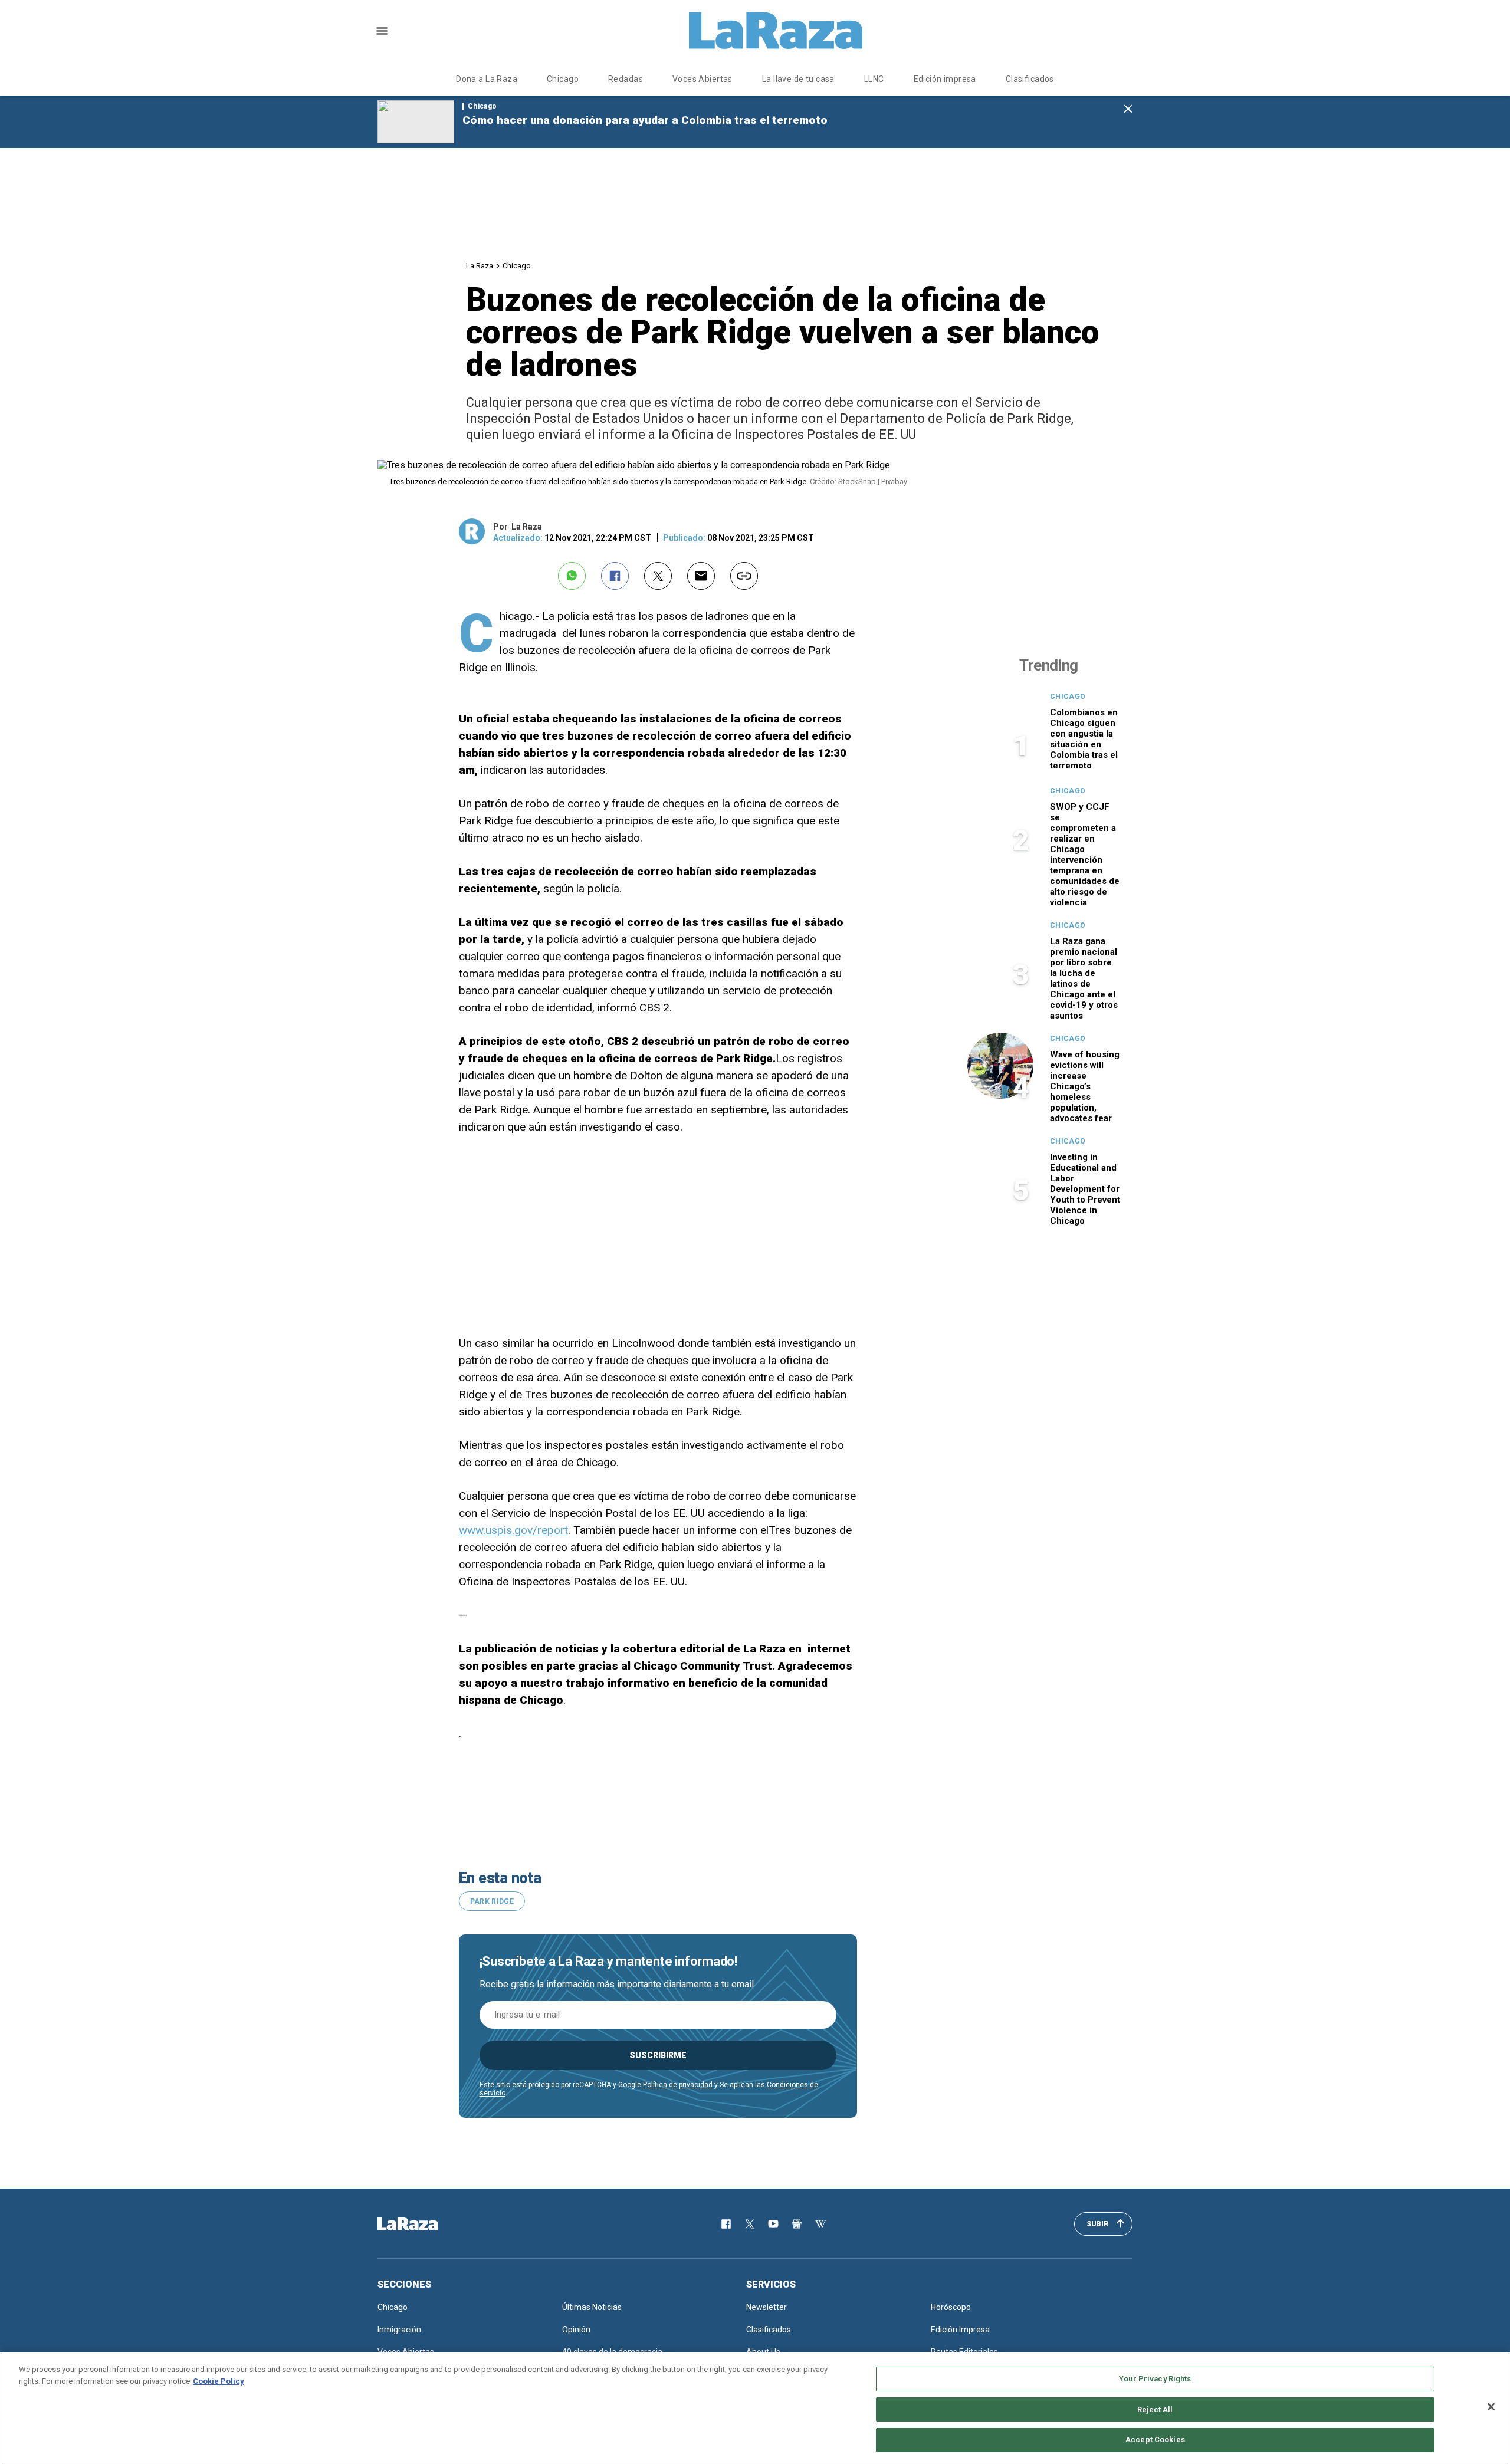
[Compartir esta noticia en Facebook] (615, 576)
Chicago (563, 79)
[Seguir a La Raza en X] (750, 2224)
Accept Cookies (1155, 2440)
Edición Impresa (960, 2330)
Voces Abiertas (703, 79)
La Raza (480, 266)
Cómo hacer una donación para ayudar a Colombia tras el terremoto (645, 120)
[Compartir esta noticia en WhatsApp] (572, 576)
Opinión (576, 2330)
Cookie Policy (219, 2381)
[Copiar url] (744, 576)
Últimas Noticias (592, 2307)
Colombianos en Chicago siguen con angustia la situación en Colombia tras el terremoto (1084, 739)
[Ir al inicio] (425, 2224)
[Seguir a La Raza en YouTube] (773, 2224)
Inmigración (399, 2330)
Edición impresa (945, 79)
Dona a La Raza (487, 79)
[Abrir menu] (382, 31)
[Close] (1491, 2407)
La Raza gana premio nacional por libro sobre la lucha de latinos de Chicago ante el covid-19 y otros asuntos (1084, 978)
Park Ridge (492, 1901)
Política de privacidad (678, 2085)
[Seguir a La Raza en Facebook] (726, 2224)
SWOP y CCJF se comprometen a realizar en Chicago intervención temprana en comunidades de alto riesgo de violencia (1085, 855)
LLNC (874, 79)
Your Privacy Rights (1155, 2379)
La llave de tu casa (798, 79)
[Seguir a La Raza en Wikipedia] (820, 2224)
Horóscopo (951, 2307)
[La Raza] (776, 31)
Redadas (626, 79)
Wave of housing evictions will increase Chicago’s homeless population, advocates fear (1085, 1086)
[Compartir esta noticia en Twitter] (658, 576)
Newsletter (767, 2307)
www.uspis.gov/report (513, 1530)
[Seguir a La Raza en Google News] (797, 2224)
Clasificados (1030, 79)
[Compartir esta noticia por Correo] (701, 576)
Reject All (1155, 2409)
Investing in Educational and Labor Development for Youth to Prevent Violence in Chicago (1085, 1189)
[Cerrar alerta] (1128, 109)
